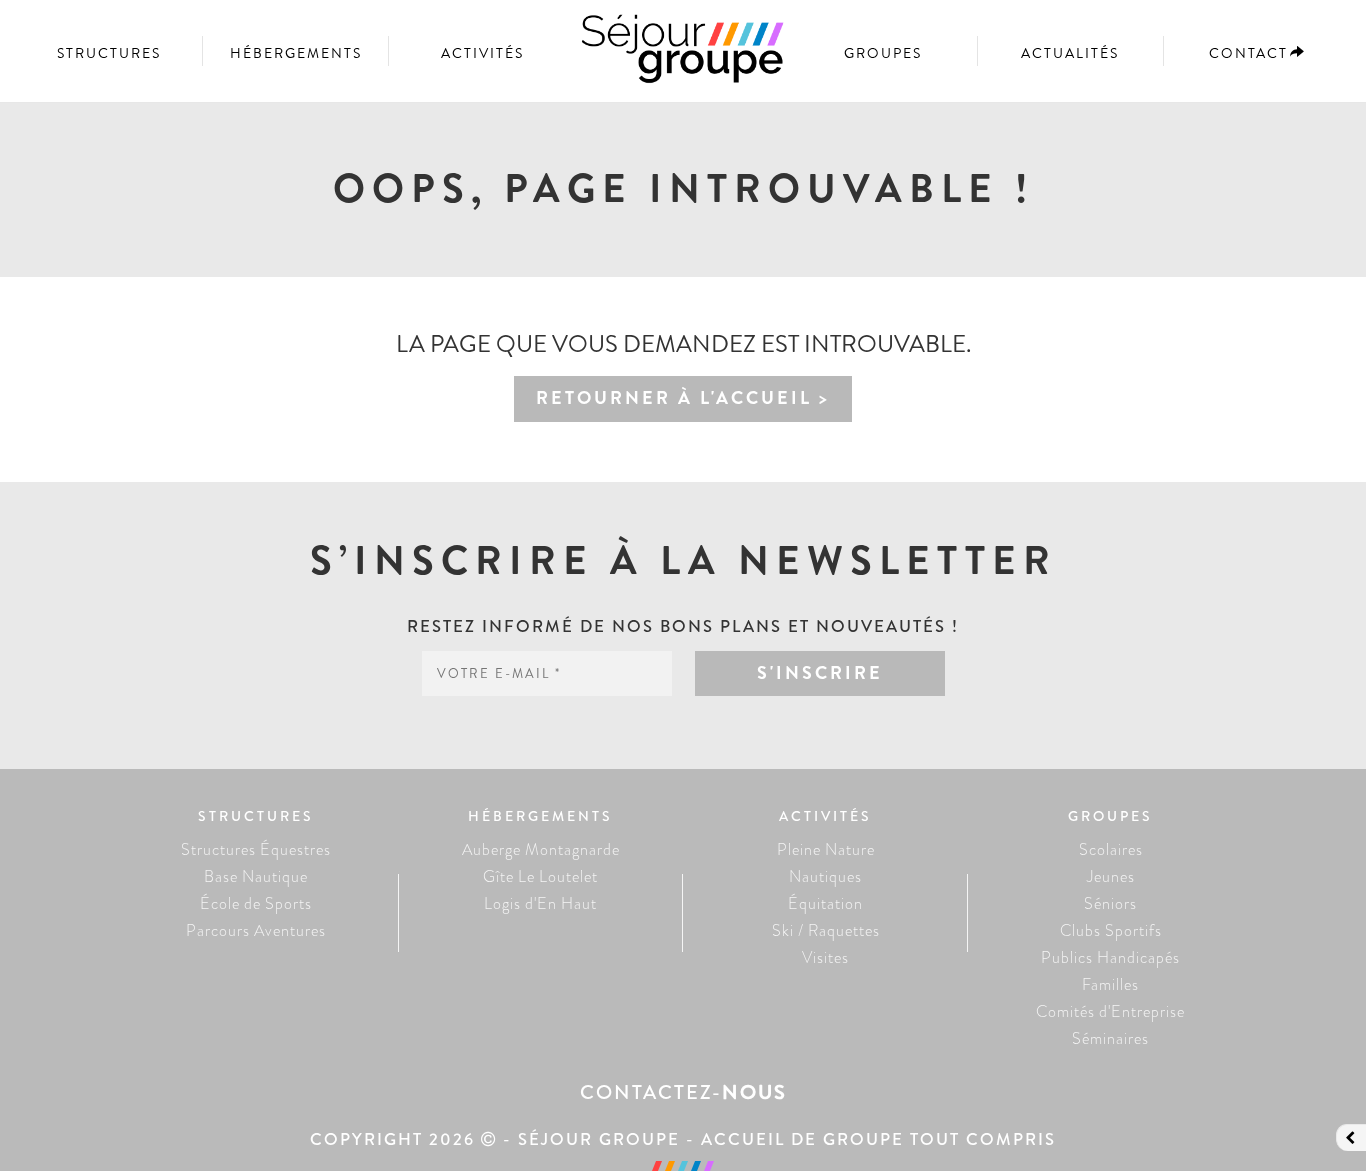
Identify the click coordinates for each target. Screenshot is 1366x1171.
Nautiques (825, 876)
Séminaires (1110, 1038)
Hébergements (296, 53)
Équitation (825, 903)
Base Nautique (256, 876)
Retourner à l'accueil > (683, 398)
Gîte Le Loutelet (540, 876)
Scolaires (1111, 849)
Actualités (1070, 53)
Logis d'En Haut (540, 903)
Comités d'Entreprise (1110, 1011)
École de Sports (256, 903)
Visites (825, 957)
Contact (1248, 53)
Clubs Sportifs (1111, 930)
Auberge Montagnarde (541, 849)
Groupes (883, 53)
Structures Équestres (256, 849)
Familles (1110, 984)
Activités (482, 53)
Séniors (1110, 903)
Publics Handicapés (1110, 957)
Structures (109, 53)
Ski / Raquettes (826, 930)
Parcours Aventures (256, 930)
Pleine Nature (826, 849)
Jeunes (1111, 876)
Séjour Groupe (683, 58)
